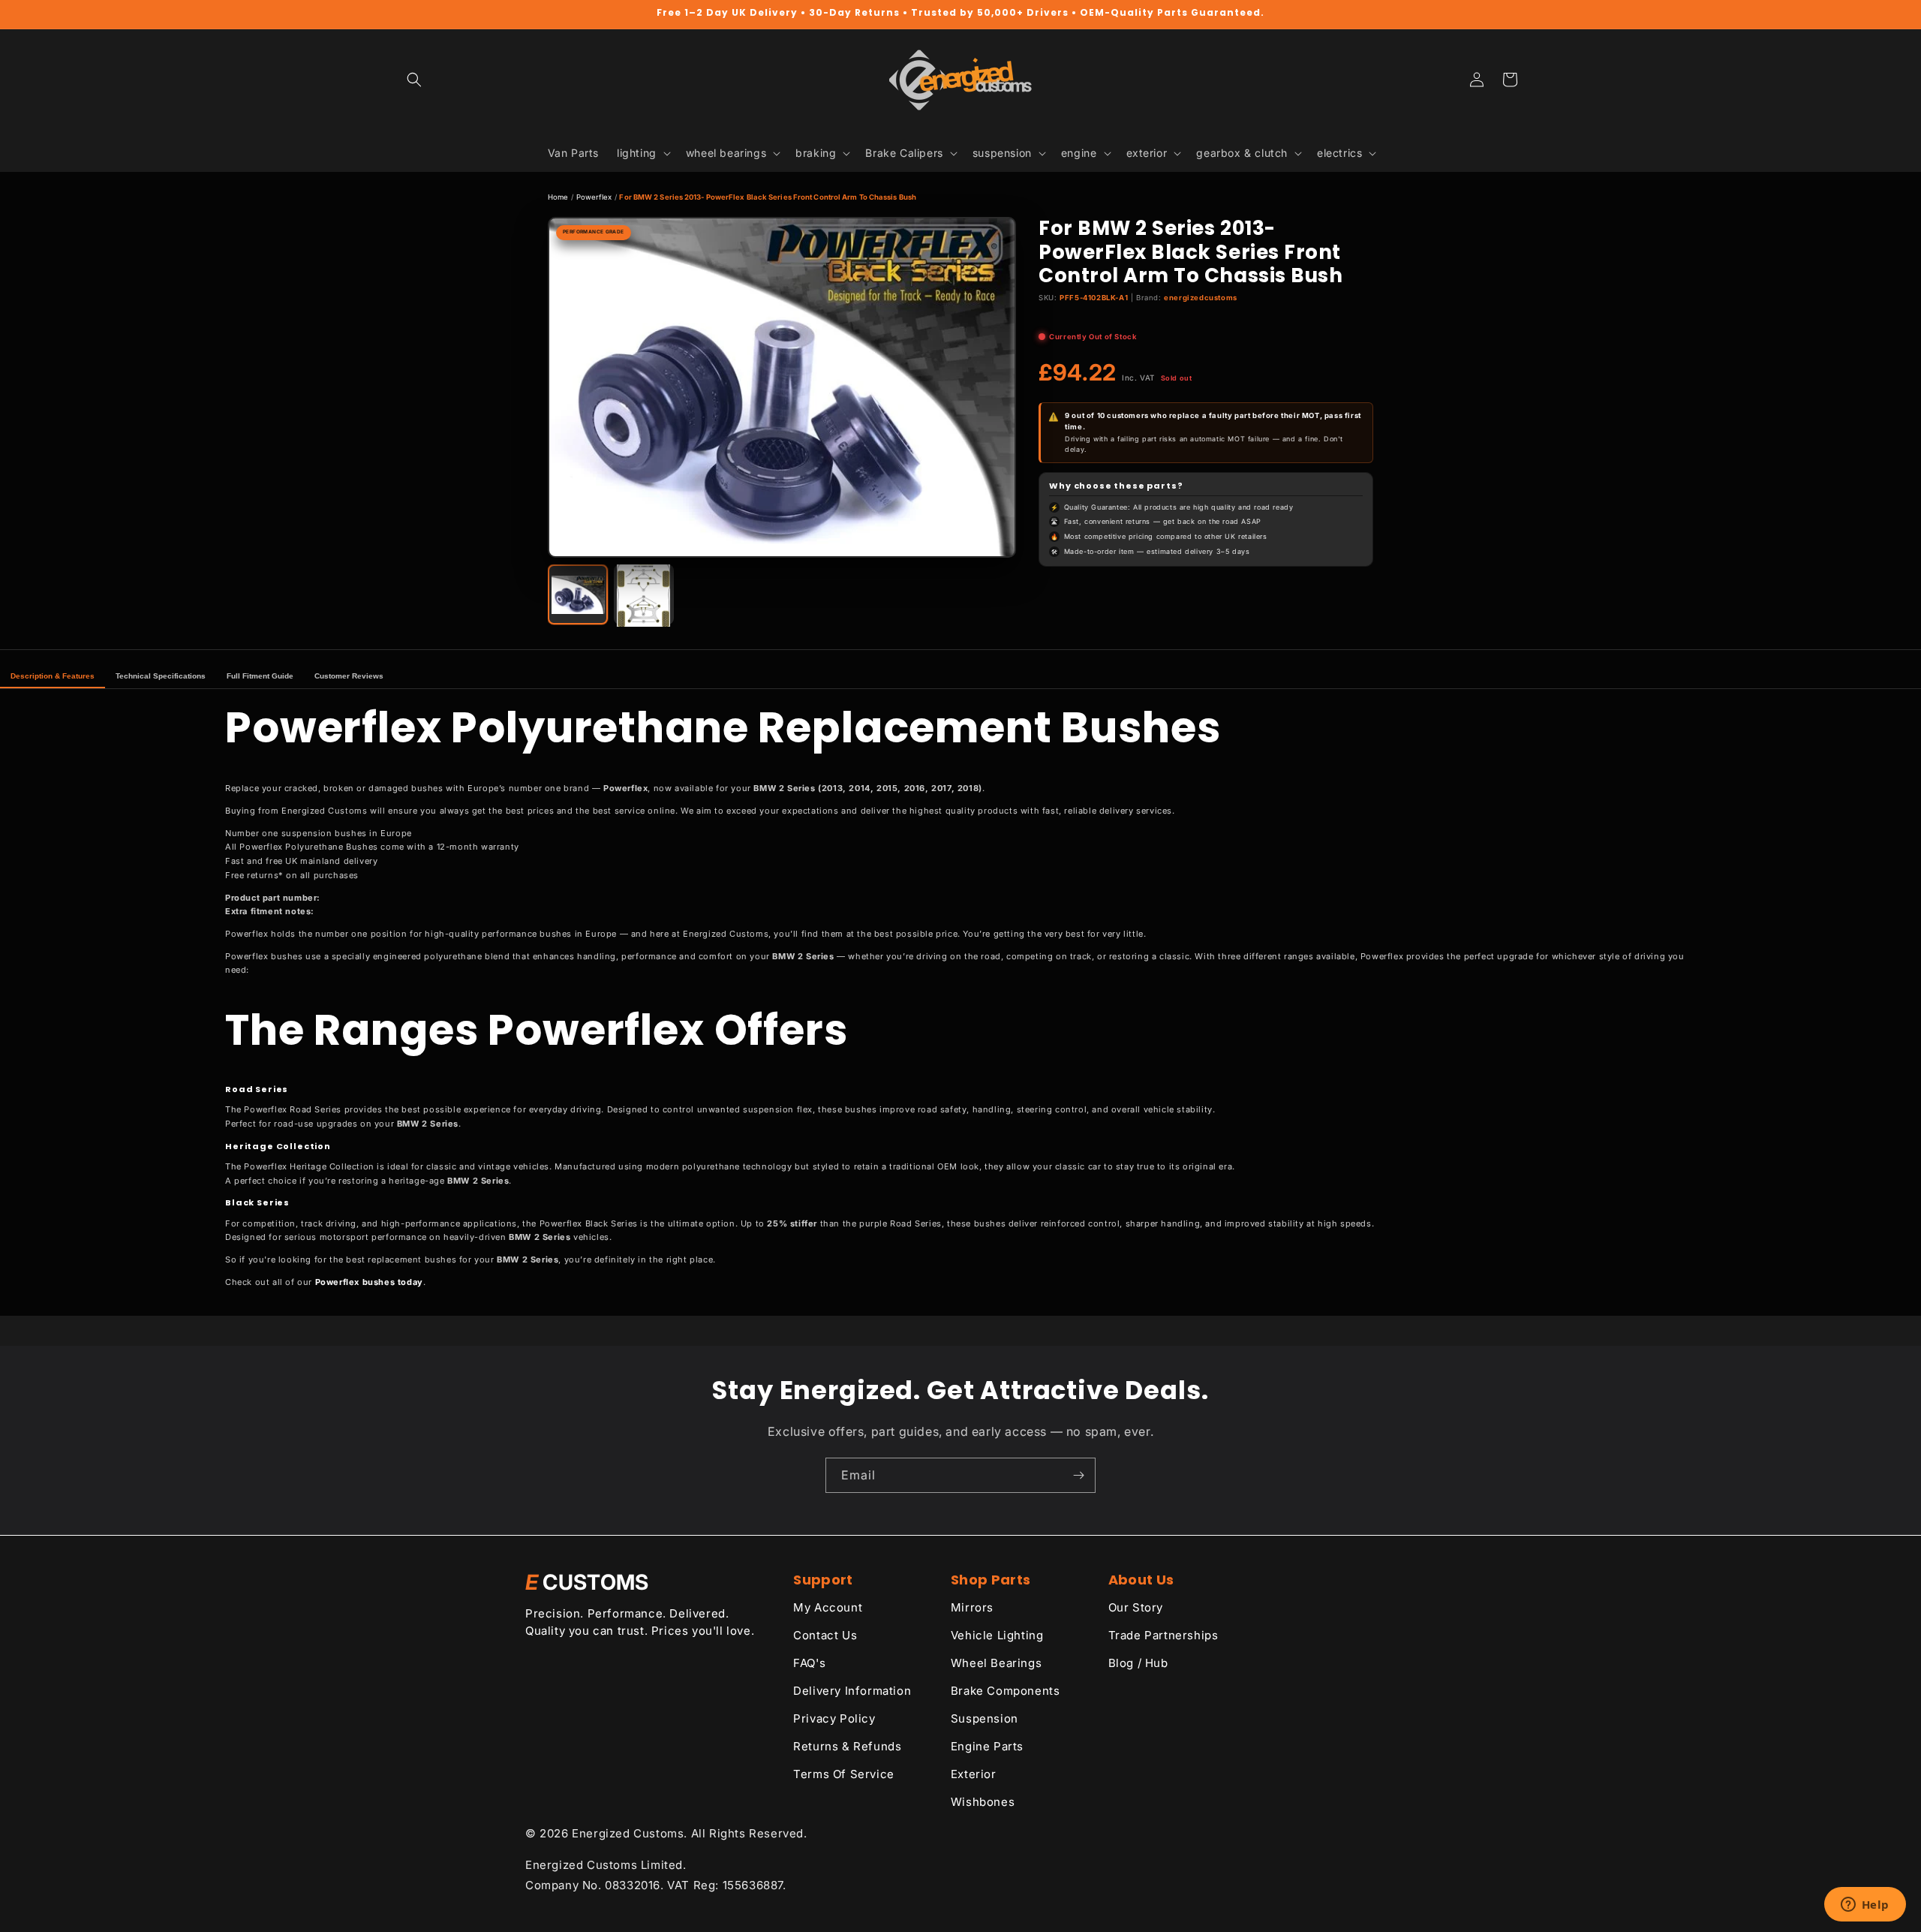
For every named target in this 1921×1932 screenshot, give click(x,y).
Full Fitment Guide (260, 676)
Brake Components (1006, 1691)
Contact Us (825, 1635)
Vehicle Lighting (997, 1635)
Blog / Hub (1138, 1663)
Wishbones (983, 1802)
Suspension (985, 1718)
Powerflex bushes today (369, 1282)
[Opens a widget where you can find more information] (1865, 1906)
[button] (414, 80)
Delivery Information (852, 1691)
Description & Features (53, 676)
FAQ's (809, 1663)
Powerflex (594, 197)
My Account (828, 1607)
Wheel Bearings (996, 1663)
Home (558, 197)
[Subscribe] (1078, 1475)
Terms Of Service (844, 1774)
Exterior (974, 1774)
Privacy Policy (834, 1718)
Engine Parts (987, 1746)
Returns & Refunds (847, 1746)
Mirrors (972, 1607)
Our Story (1136, 1607)
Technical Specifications (161, 676)
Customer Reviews (349, 676)
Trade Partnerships (1163, 1635)
